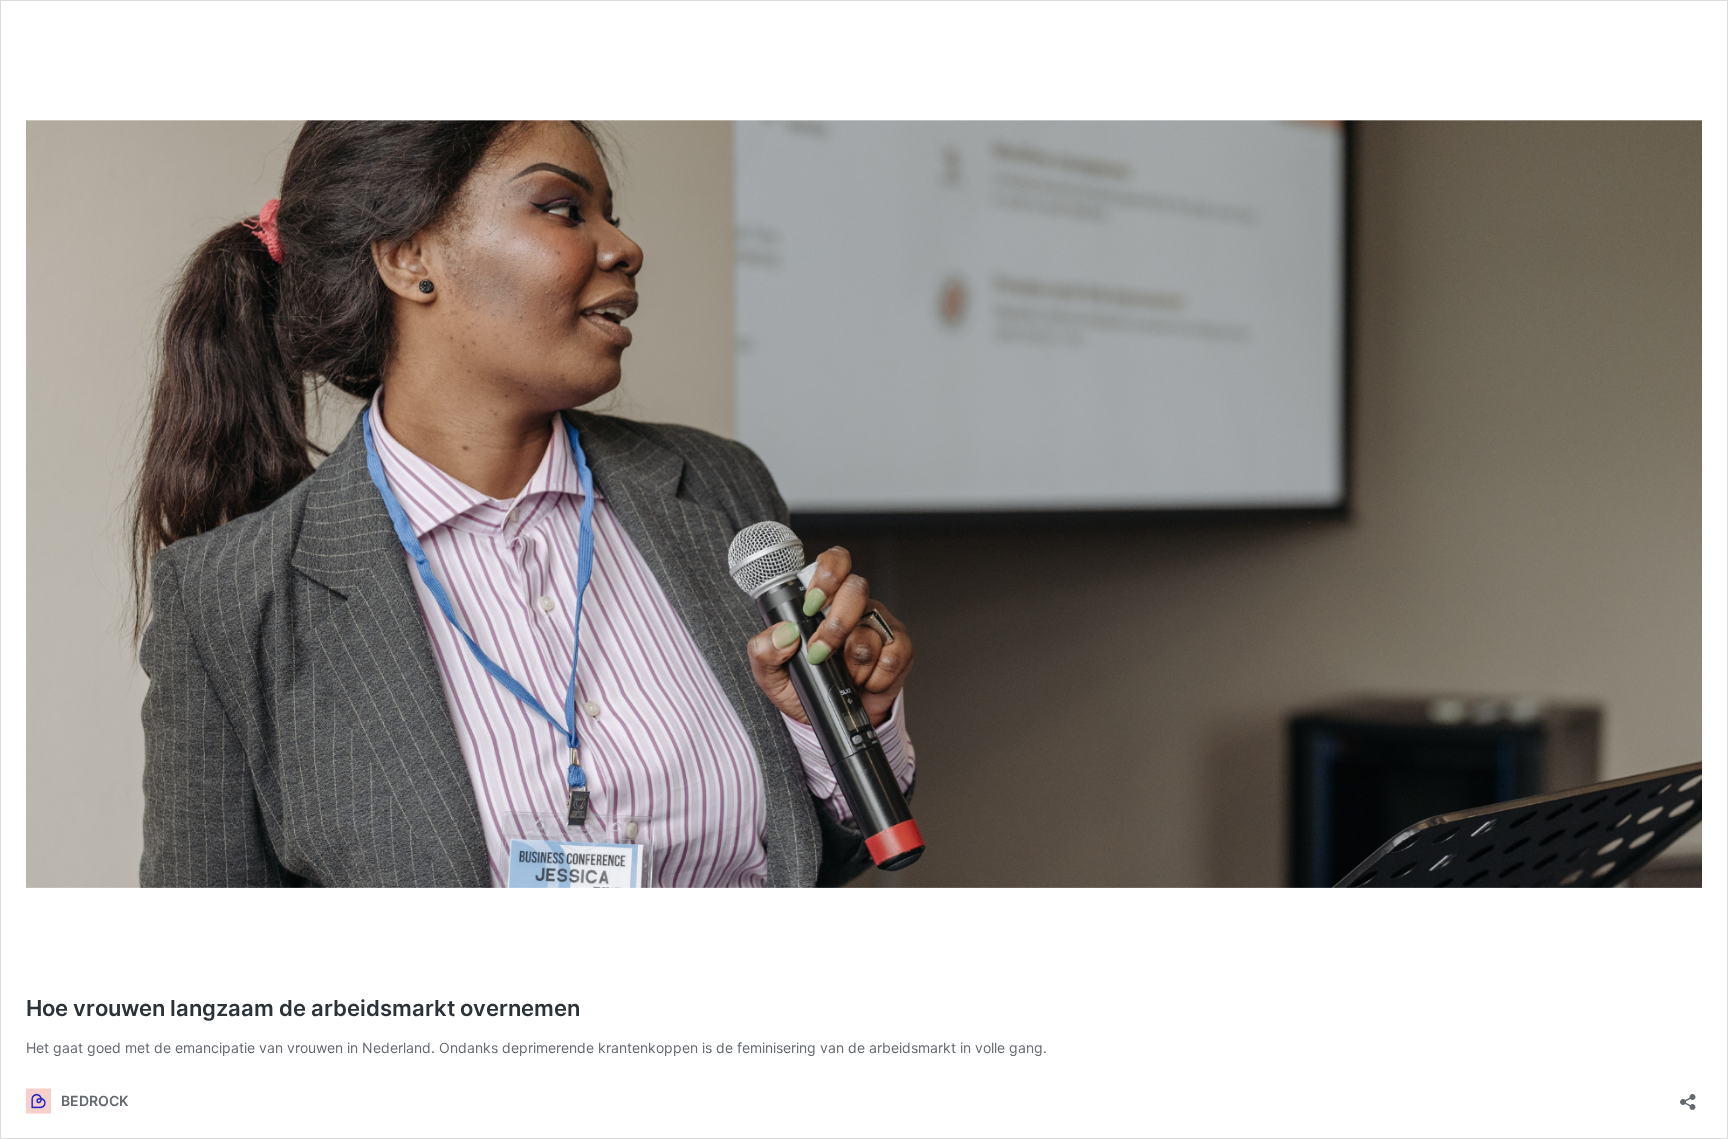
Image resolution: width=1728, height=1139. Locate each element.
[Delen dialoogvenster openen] (1688, 1095)
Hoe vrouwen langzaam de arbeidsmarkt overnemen (303, 1008)
